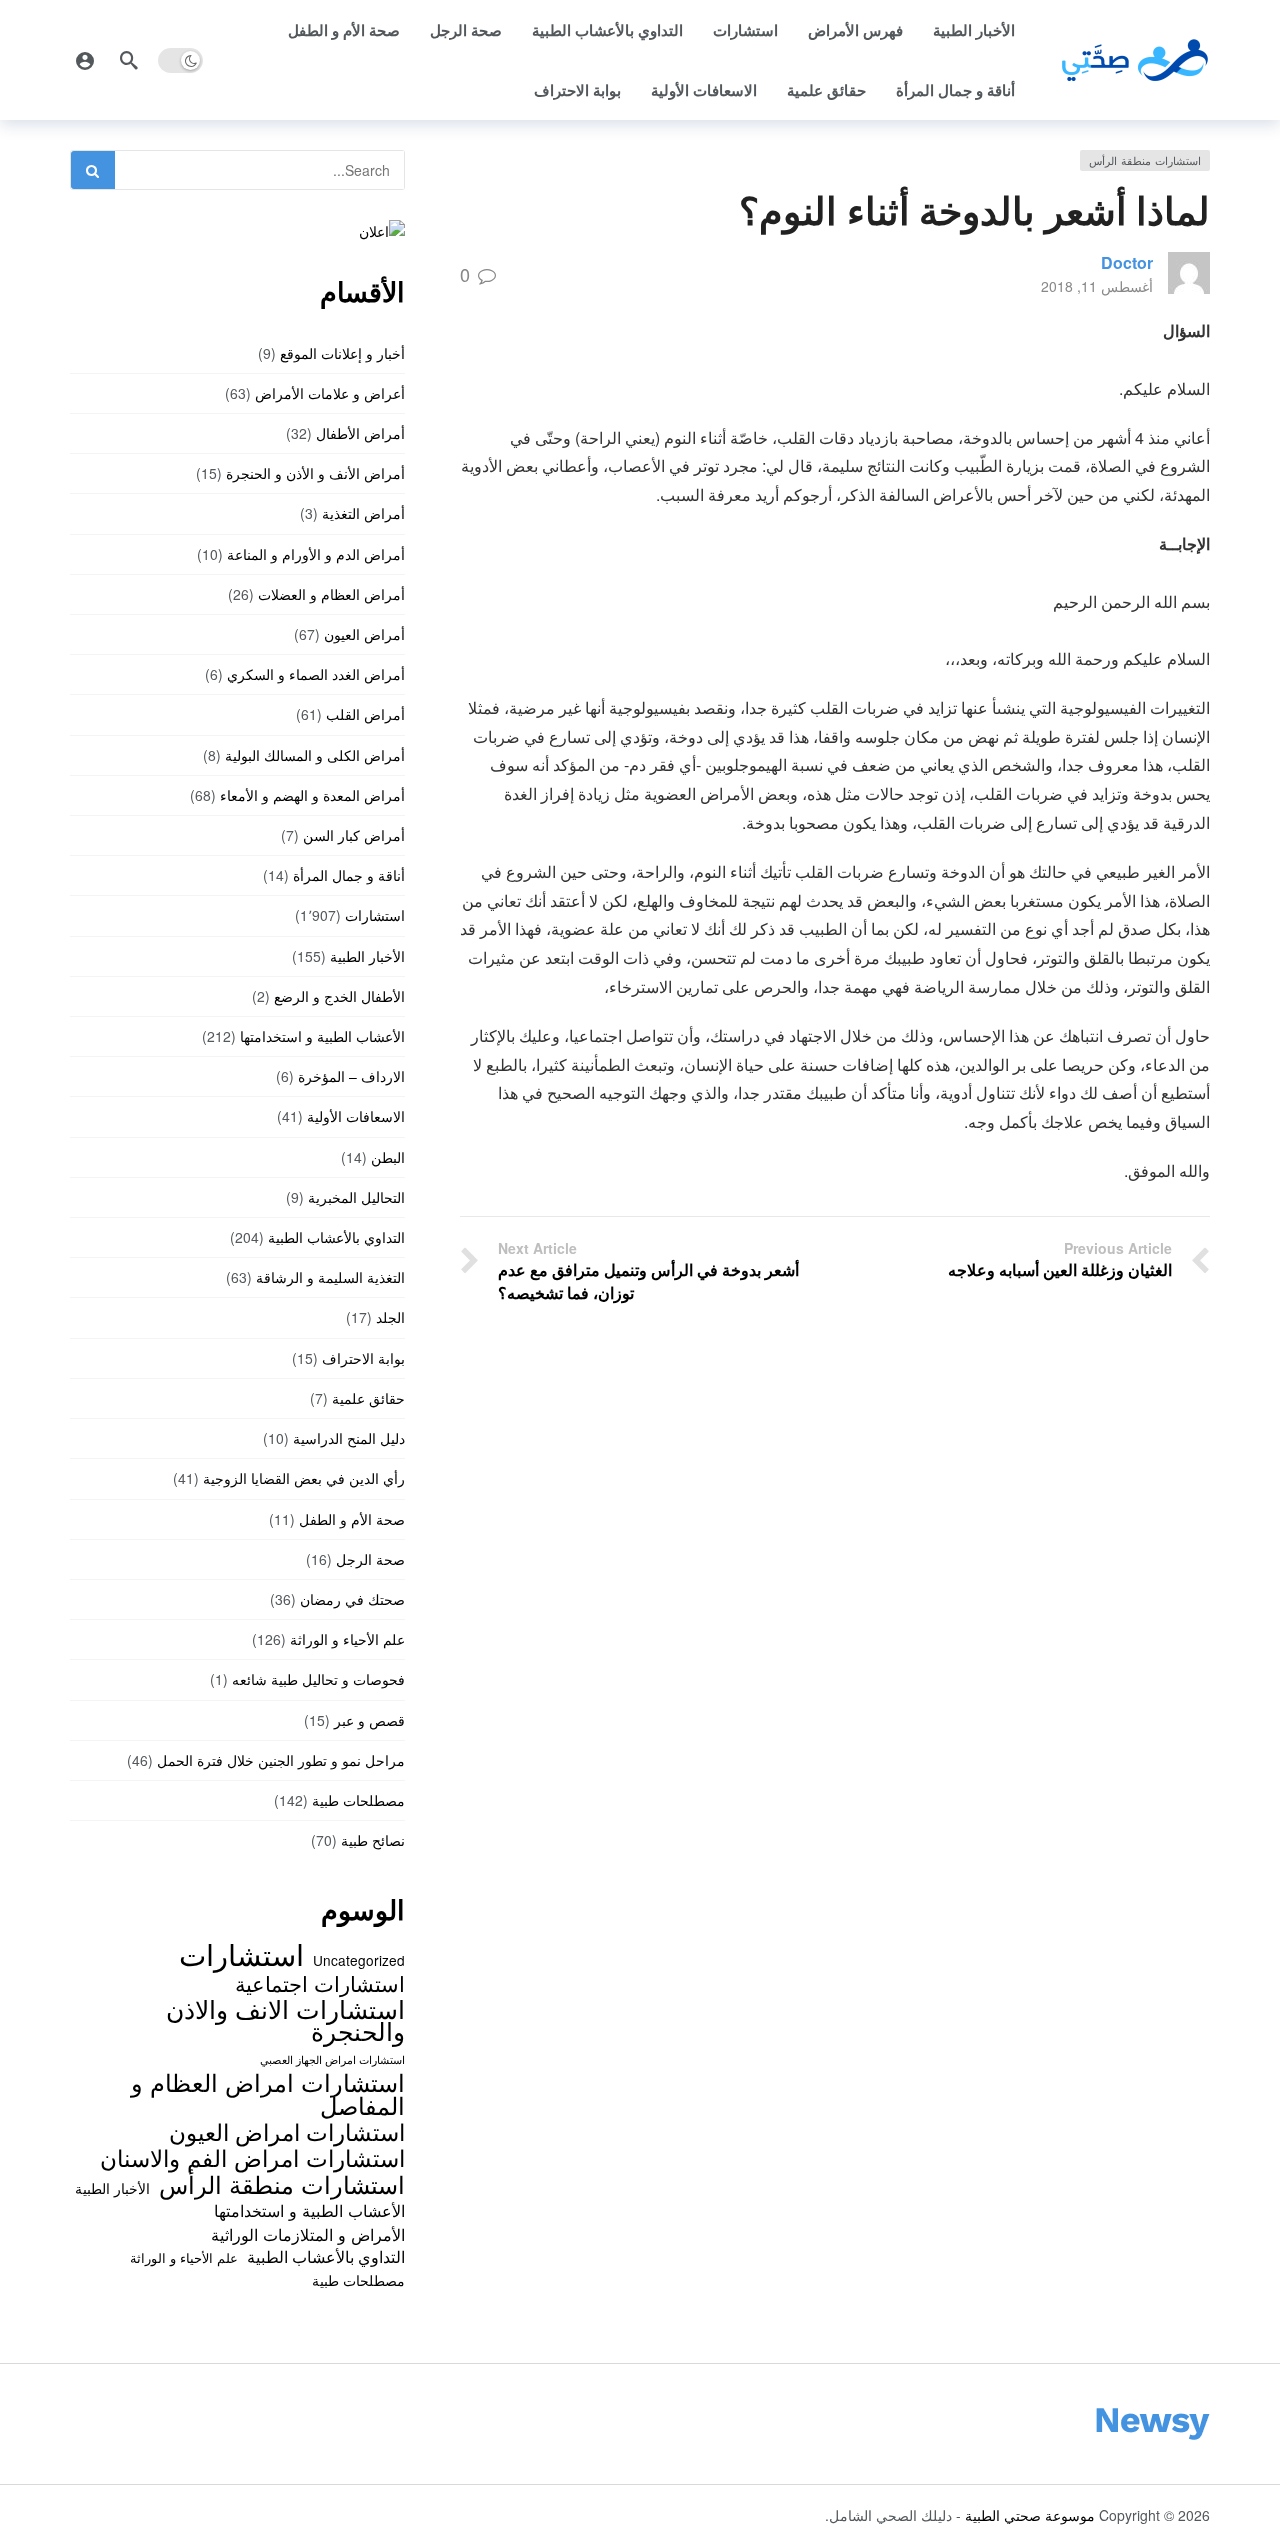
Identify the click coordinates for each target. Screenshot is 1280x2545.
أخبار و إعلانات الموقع (342, 353)
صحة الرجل (466, 30)
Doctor (1127, 262)
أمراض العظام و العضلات (331, 594)
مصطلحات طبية (358, 1800)
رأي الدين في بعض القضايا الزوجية (304, 1478)
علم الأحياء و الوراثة (347, 1639)
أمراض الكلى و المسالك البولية (315, 755)
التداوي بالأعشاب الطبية (607, 30)
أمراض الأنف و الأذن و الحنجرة (315, 473)
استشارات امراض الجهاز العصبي (332, 2059)
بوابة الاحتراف (577, 90)
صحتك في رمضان (352, 1599)
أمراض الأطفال (360, 433)
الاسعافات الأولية (704, 90)
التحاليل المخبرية (356, 1197)
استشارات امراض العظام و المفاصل (268, 2093)
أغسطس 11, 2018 (1097, 286)
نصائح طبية (373, 1840)
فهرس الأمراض (855, 30)
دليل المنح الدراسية (349, 1438)
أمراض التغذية (363, 513)
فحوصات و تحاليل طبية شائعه (318, 1679)
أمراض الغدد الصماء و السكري (316, 674)
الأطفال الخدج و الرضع (339, 996)
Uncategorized (359, 1960)
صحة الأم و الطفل (344, 30)
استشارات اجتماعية (320, 1983)
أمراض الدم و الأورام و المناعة (316, 554)
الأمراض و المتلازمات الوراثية (308, 2234)
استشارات (745, 30)
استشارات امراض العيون (287, 2131)
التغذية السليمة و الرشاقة (330, 1277)
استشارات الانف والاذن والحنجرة (285, 2019)
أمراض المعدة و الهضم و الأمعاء (312, 795)
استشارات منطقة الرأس (1145, 160)
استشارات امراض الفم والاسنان (252, 2157)
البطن (388, 1157)
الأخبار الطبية (974, 30)
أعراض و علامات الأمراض (330, 393)
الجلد (390, 1317)
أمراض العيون (364, 634)
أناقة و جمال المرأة (955, 90)
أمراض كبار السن (354, 835)
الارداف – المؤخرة (351, 1076)
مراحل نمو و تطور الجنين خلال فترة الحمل (281, 1760)
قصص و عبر (369, 1720)
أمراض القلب (365, 714)
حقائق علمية (826, 90)
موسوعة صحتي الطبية (1030, 2515)
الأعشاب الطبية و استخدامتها (322, 1036)
